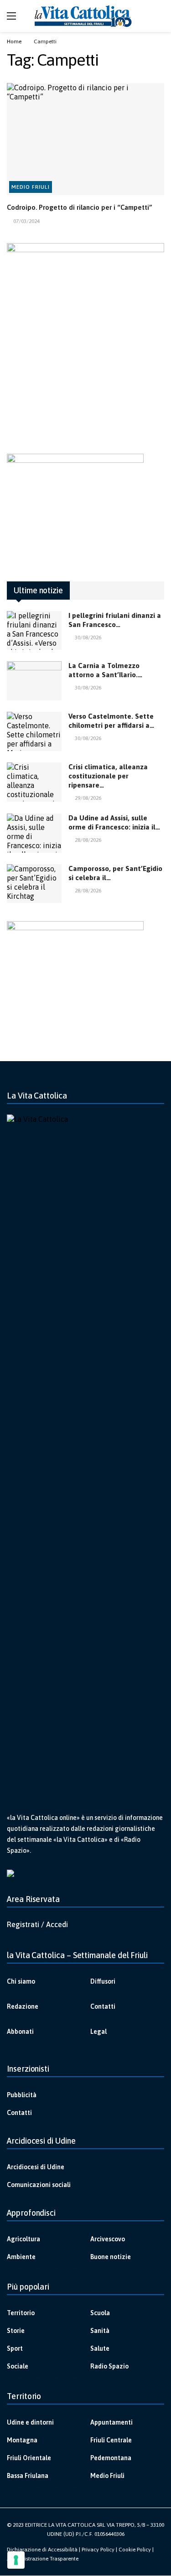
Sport (15, 2348)
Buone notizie (111, 2257)
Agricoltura (23, 2239)
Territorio (21, 2313)
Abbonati (20, 2032)
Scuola (100, 2313)
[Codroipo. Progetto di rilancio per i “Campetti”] (85, 139)
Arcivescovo (108, 2239)
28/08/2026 (88, 840)
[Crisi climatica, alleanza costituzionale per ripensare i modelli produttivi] (34, 782)
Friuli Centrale (111, 2440)
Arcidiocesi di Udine (36, 2167)
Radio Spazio (109, 2366)
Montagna (22, 2440)
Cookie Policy (135, 2550)
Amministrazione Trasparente (43, 2559)
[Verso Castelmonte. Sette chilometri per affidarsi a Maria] (34, 731)
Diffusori (103, 1981)
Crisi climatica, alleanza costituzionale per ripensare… (108, 776)
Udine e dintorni (30, 2422)
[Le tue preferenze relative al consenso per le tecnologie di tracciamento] (16, 2560)
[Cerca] (157, 16)
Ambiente (21, 2257)
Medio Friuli (31, 187)
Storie (16, 2331)
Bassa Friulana (28, 2476)
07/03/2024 (26, 221)
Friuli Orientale (29, 2458)
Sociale (18, 2366)
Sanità (100, 2331)
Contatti (103, 2006)
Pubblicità (22, 2095)
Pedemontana (111, 2458)
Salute (100, 2348)
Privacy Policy (98, 2550)
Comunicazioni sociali (39, 2185)
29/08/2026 (88, 798)
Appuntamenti (111, 2422)
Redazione (23, 2006)
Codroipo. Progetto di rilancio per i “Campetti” (80, 207)
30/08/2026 (88, 638)
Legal (98, 2032)
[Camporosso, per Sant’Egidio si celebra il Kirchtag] (34, 884)
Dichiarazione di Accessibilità (42, 2550)
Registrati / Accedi (37, 1924)
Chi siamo (21, 1981)
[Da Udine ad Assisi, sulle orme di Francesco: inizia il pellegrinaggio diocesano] (34, 833)
